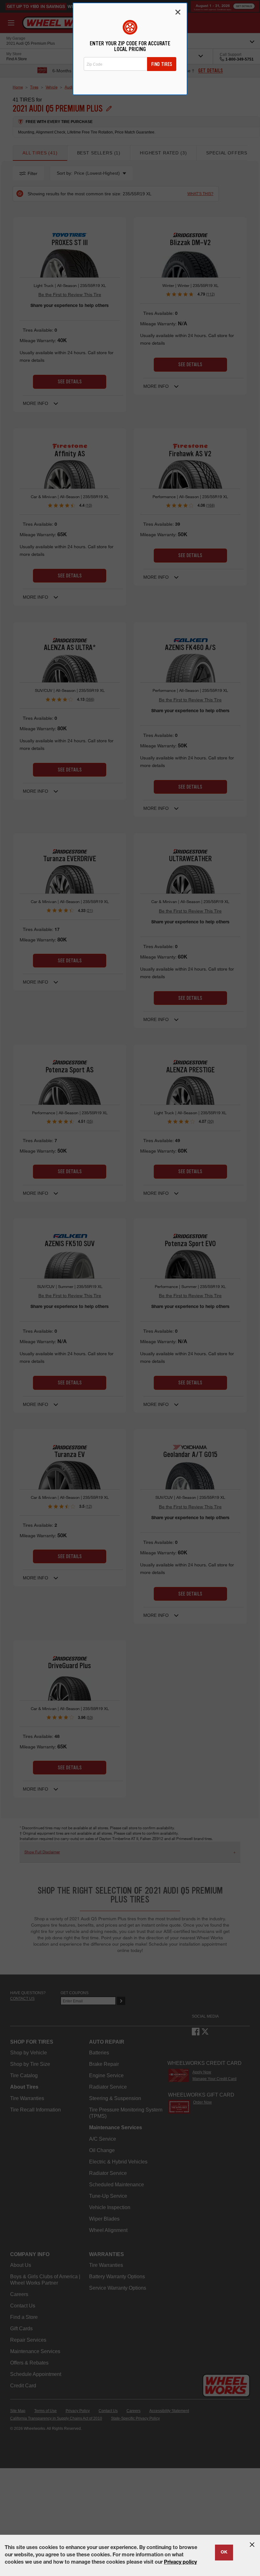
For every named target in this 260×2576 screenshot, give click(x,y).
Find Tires (162, 64)
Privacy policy (180, 2563)
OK (224, 2553)
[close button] (252, 2545)
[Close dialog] (178, 12)
